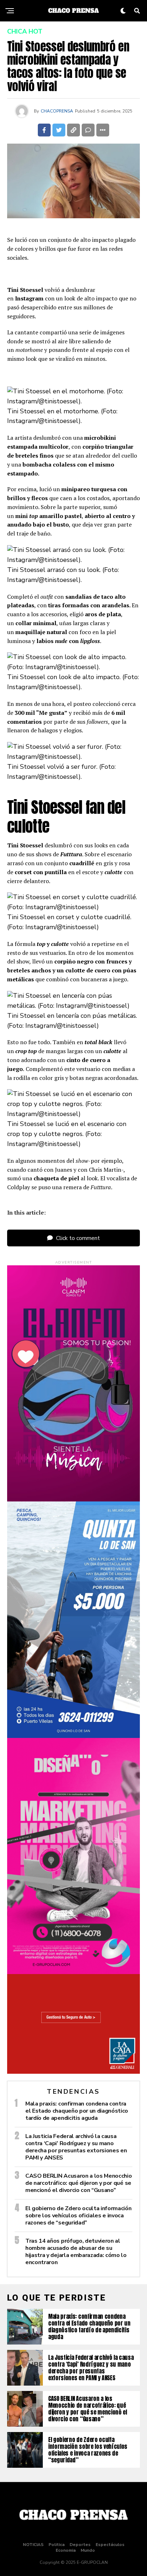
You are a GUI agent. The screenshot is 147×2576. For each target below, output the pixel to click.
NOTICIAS (33, 2545)
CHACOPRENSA (57, 111)
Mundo (88, 2550)
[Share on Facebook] (44, 130)
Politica (57, 2545)
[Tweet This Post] (59, 130)
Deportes (80, 2545)
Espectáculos (110, 2545)
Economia (66, 2550)
